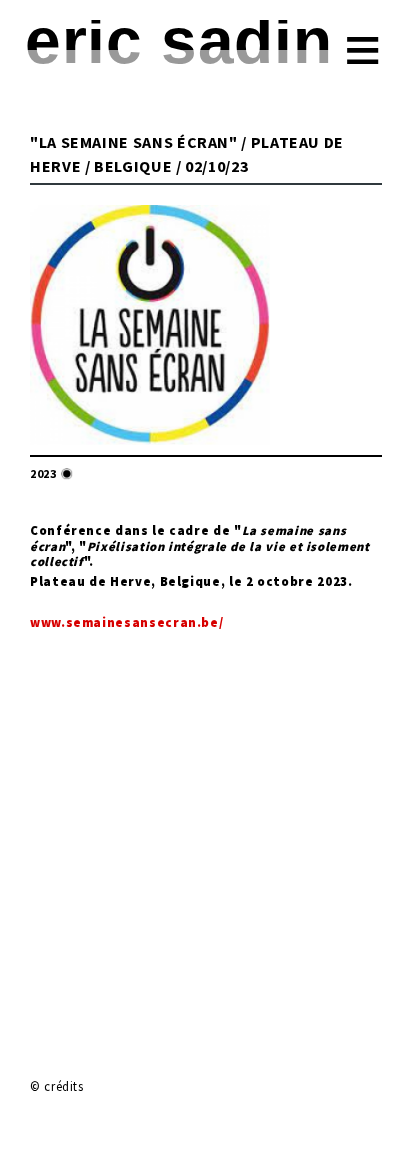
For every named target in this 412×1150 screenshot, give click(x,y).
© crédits (57, 1086)
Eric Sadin (178, 41)
